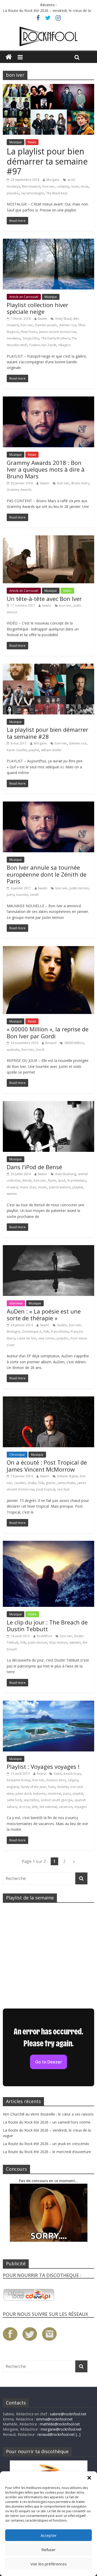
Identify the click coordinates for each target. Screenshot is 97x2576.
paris (10, 895)
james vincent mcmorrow (58, 332)
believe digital (67, 1476)
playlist (34, 750)
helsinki (63, 1787)
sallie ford (14, 1800)
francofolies (60, 1332)
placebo (13, 193)
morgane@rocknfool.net (61, 2429)
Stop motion (58, 1642)
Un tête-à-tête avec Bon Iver (44, 599)
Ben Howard (31, 186)
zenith (34, 895)
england (13, 1787)
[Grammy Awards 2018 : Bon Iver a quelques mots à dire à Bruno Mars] (48, 400)
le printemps (77, 1180)
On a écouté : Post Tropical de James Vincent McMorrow (47, 1466)
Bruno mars (80, 483)
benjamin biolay (18, 1780)
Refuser (48, 2550)
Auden (62, 1325)
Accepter (49, 2535)
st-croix (24, 1807)
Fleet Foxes (29, 332)
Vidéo (67, 591)
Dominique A (32, 1332)
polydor (63, 1338)
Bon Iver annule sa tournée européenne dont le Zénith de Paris (47, 874)
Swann (42, 319)
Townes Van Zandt (43, 345)
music (43, 1187)
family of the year (33, 1787)
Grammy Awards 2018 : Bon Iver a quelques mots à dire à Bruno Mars (46, 469)
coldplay (63, 186)
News (32, 142)
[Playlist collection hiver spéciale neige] (48, 242)
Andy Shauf (63, 319)
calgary (73, 1780)
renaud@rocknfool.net (56, 2434)
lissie (75, 186)
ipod (62, 1180)
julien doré (23, 1794)
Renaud (51, 1043)
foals (52, 1787)
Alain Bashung (65, 1174)
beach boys (72, 1774)
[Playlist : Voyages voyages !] (48, 1704)
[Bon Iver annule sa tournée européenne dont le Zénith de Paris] (48, 805)
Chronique (17, 1455)
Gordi (40, 1050)
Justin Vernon (79, 888)
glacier (51, 1483)
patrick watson (60, 1187)
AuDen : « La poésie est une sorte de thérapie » (44, 1315)
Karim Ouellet (17, 750)
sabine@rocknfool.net (68, 2414)
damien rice (68, 325)
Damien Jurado (46, 325)
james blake (66, 1483)
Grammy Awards (19, 490)
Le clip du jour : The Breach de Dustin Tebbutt (47, 1626)
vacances (66, 1807)
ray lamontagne (32, 193)
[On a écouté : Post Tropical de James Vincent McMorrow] (48, 1400)
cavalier (20, 1483)
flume (52, 1180)
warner (12, 1194)
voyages (81, 1807)
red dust (63, 1489)
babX (58, 1774)
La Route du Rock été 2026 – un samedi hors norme (47, 2122)
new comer (46, 1338)
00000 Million (74, 1043)
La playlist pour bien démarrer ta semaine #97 (47, 161)
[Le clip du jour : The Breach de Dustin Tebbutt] (48, 1544)
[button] (89, 2478)
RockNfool (44, 1636)
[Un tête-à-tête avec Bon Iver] (48, 538)
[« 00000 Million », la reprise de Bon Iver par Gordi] (48, 949)
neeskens (14, 338)
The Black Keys (57, 193)
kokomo (39, 1794)
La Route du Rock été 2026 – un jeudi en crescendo (46, 2144)
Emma (41, 1774)
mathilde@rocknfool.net (60, 2424)
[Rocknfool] (48, 37)
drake (32, 1483)
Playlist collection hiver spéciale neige (38, 308)
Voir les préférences (49, 2564)
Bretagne (13, 1332)
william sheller (51, 750)
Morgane (53, 180)
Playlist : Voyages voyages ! (43, 1766)
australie (13, 1050)
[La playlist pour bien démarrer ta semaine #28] (48, 667)
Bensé (27, 1180)
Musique (16, 142)
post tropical (46, 1489)
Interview (16, 1303)
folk (46, 1332)
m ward (12, 1187)
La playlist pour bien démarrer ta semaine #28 (47, 733)
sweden (75, 1642)
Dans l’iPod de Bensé (34, 1167)
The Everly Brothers (55, 338)
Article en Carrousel (24, 297)
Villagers (64, 345)
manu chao (28, 1187)
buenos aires (56, 1780)
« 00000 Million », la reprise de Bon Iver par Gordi (48, 1032)
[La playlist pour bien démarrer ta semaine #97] (48, 87)
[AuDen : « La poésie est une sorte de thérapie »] (48, 1248)
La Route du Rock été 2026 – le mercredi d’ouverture (47, 2152)
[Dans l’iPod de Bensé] (48, 1104)
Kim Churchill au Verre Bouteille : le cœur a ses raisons (48, 2114)
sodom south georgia (57, 1800)
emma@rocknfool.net (54, 2419)
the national (48, 1807)
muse (85, 186)
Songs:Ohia (31, 338)
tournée (22, 895)
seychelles (31, 1800)
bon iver (48, 186)
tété (35, 1807)
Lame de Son (27, 1338)
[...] (78, 2434)
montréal (54, 1794)
